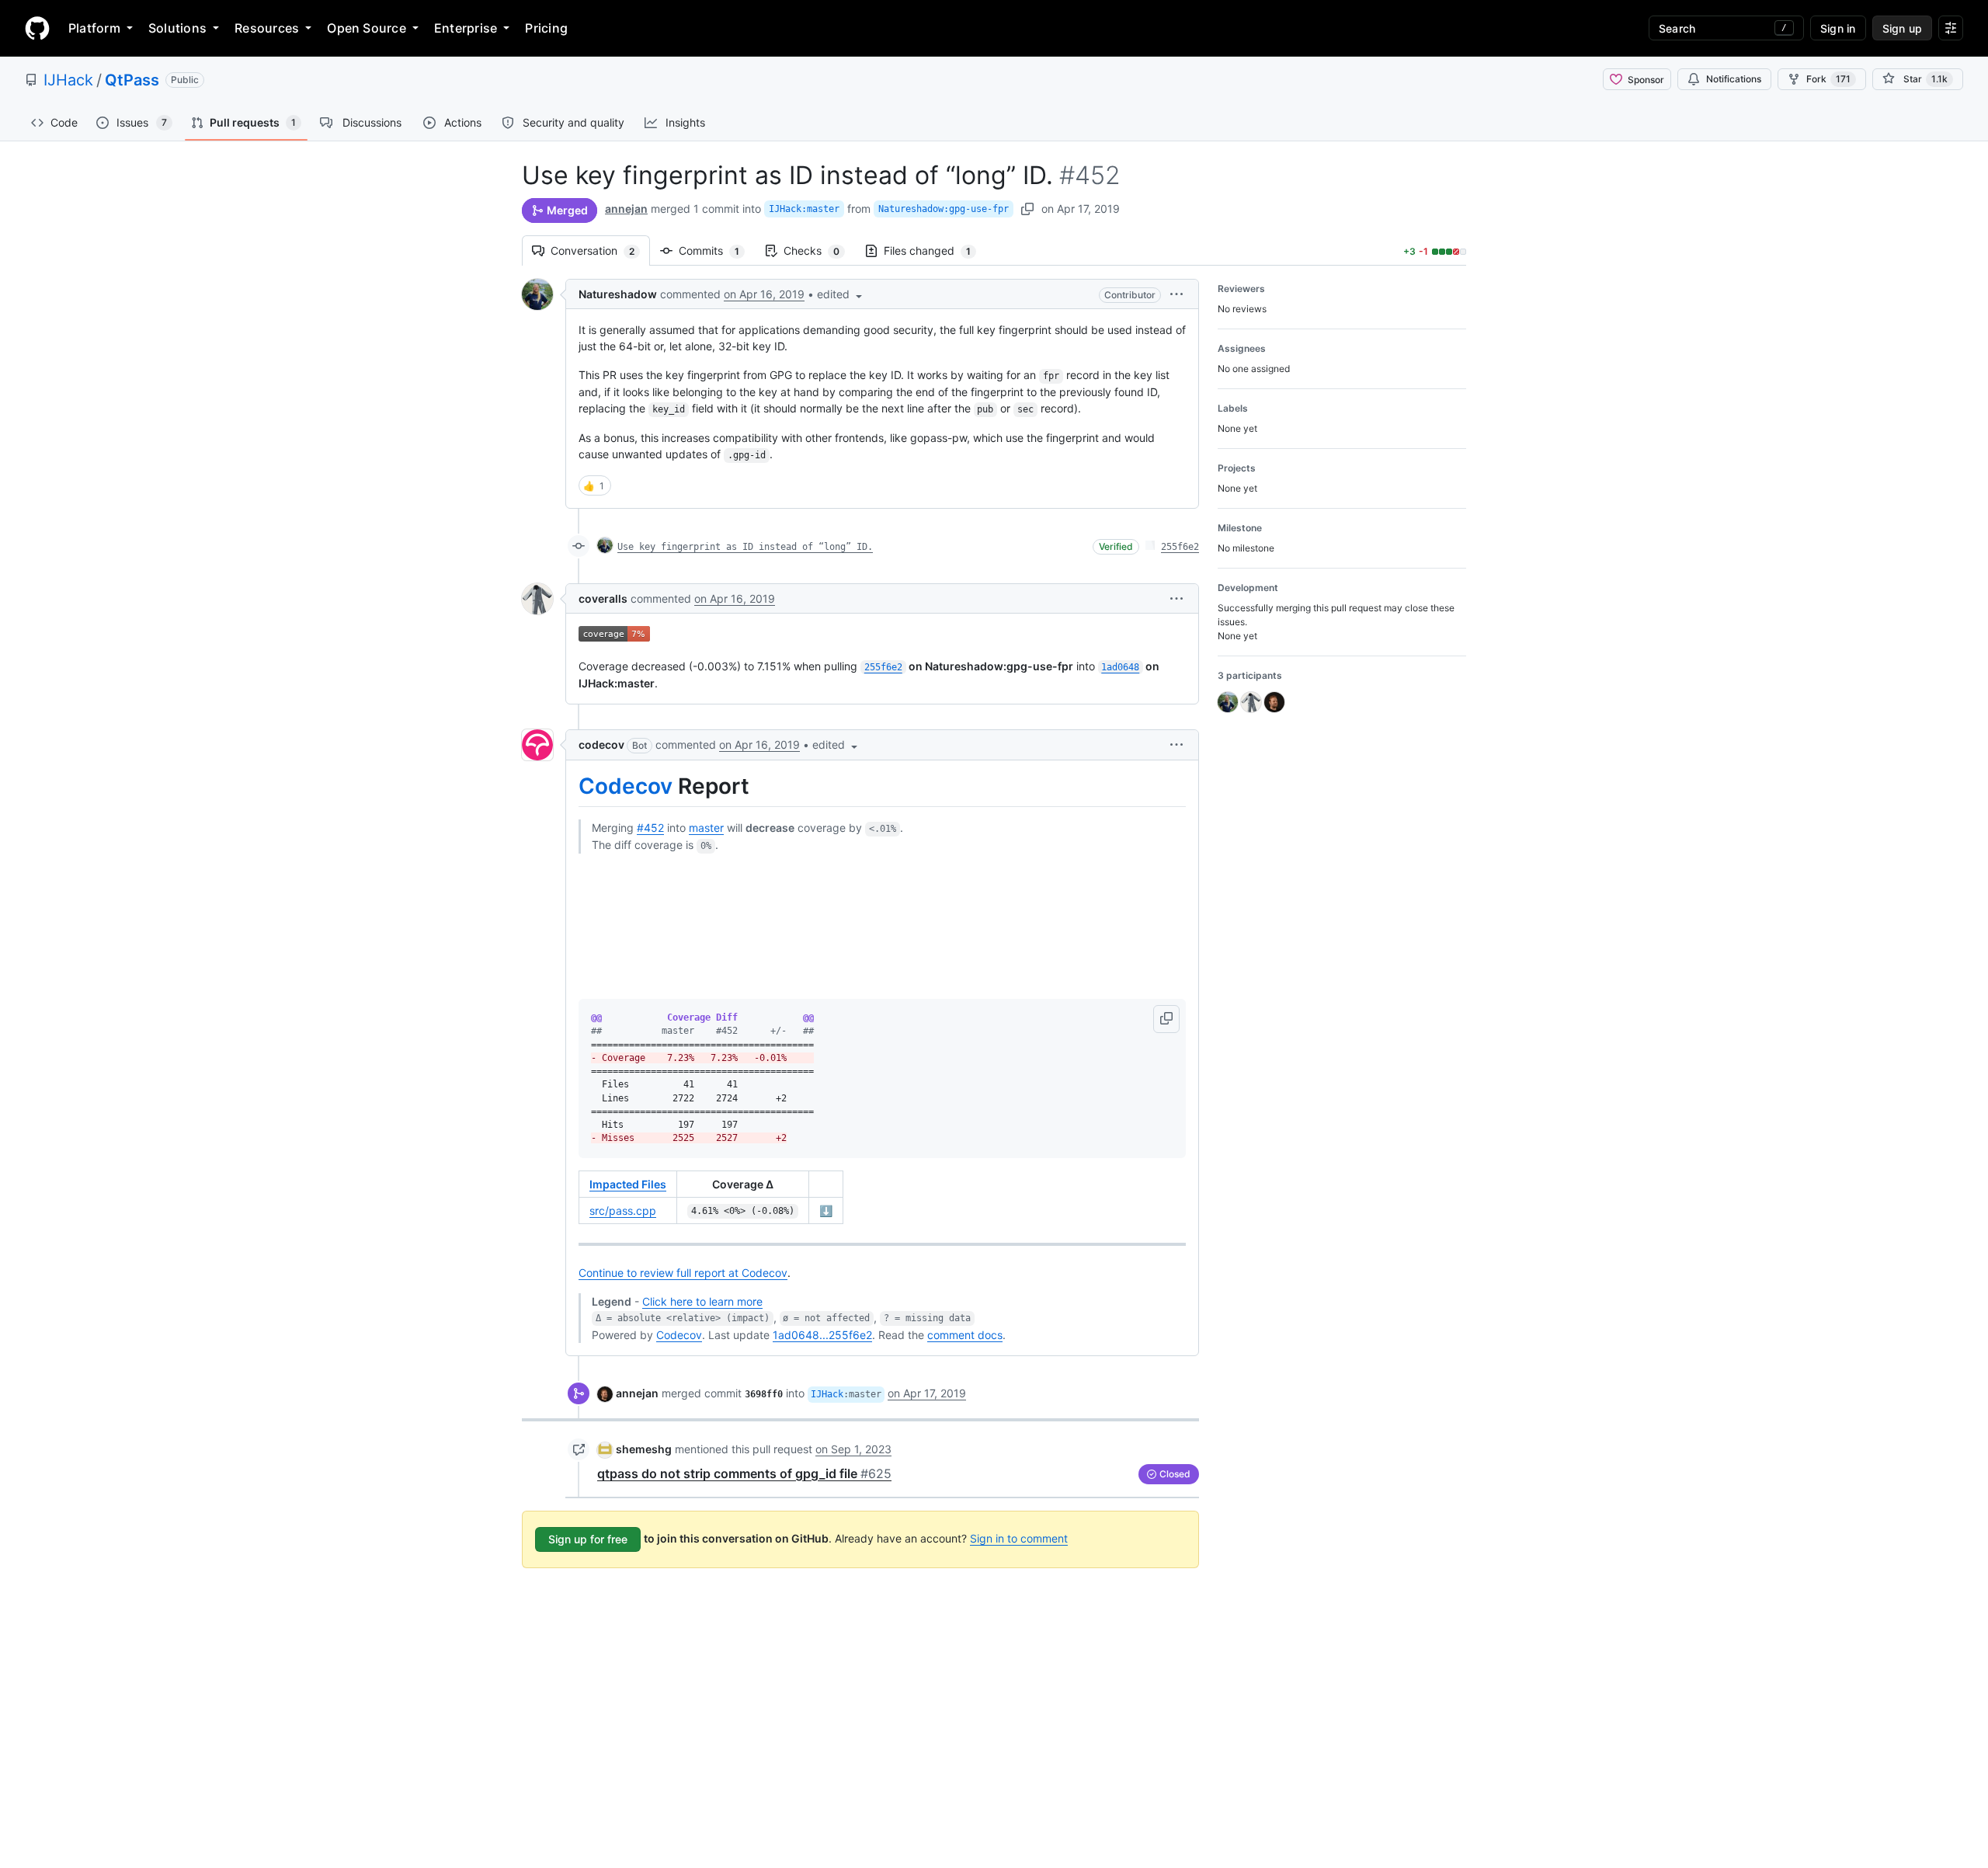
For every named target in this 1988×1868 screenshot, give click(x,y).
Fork (1828, 79)
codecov (601, 744)
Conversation (600, 250)
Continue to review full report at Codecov (683, 1273)
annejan (626, 209)
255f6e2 (1180, 547)
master (706, 828)
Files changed (935, 250)
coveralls (603, 598)
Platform (94, 28)
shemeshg (644, 1449)
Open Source (367, 28)
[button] (841, 294)
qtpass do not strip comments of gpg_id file (744, 1473)
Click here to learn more (702, 1301)
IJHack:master (804, 209)
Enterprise (466, 28)
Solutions (177, 28)
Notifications (1734, 79)
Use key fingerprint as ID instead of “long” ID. (745, 547)
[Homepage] (37, 28)
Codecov (626, 786)
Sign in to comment (1019, 1538)
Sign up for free (588, 1539)
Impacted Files (628, 1184)
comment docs (965, 1335)
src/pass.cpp (623, 1211)
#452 (650, 828)
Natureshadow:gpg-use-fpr (944, 209)
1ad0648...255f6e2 (822, 1335)
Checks (819, 250)
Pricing (546, 28)
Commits (717, 250)
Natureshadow (618, 294)
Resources (267, 28)
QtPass (132, 80)
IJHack (68, 80)
